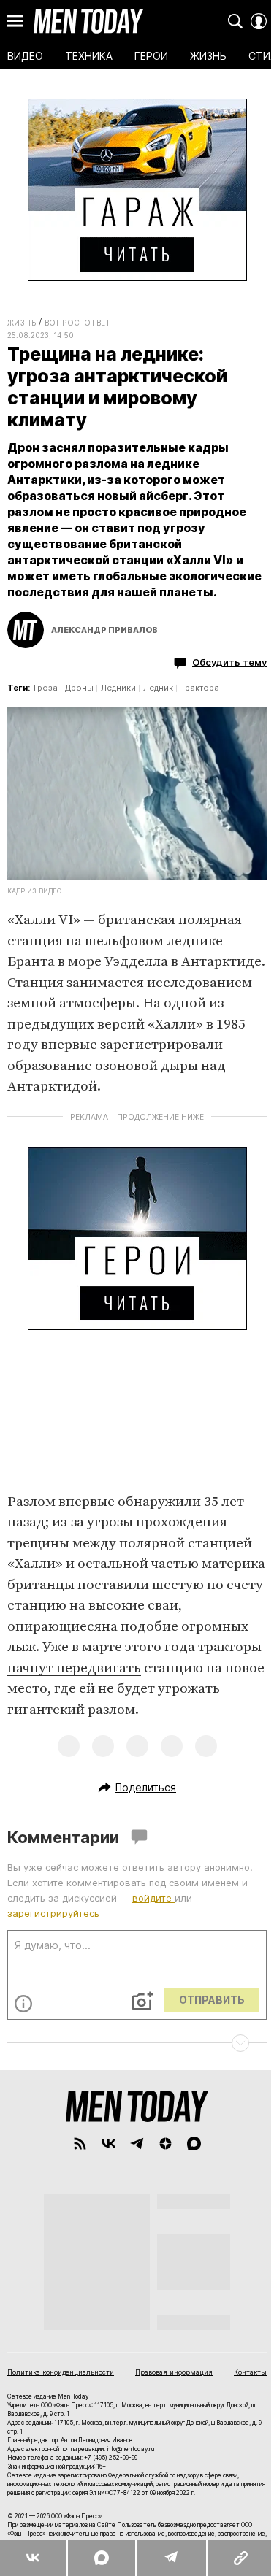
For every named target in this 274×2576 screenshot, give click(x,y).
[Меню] (15, 21)
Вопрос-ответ (78, 323)
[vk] (109, 2144)
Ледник (158, 688)
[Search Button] (235, 21)
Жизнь (22, 323)
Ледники (118, 688)
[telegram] (137, 2144)
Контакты (250, 2372)
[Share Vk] (33, 2558)
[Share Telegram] (171, 2558)
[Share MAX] (101, 2558)
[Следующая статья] (137, 2043)
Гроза (46, 688)
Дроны (79, 688)
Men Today (88, 21)
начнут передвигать (74, 1668)
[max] (194, 2144)
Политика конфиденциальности (61, 2372)
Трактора (200, 688)
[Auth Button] (259, 21)
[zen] (165, 2144)
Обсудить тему (229, 662)
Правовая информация (174, 2372)
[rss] (80, 2144)
